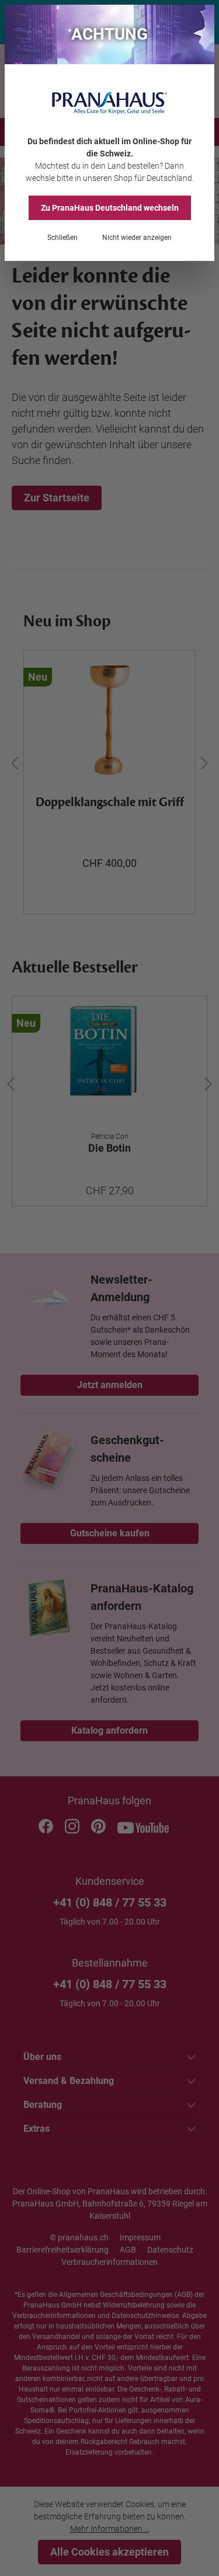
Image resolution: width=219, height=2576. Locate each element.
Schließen (62, 238)
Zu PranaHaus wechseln (110, 208)
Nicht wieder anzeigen (137, 238)
